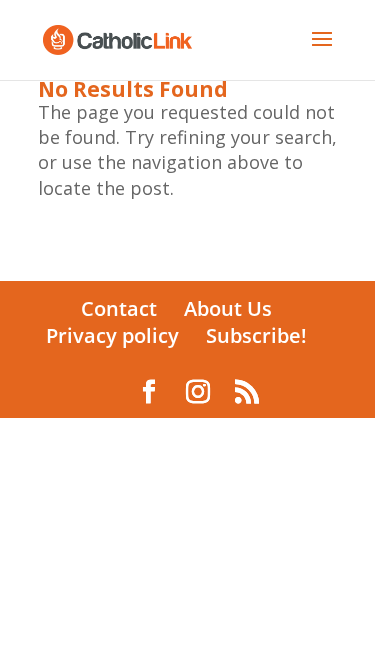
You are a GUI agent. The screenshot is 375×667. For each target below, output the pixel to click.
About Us (228, 308)
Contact (119, 308)
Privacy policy (112, 335)
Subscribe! (256, 335)
